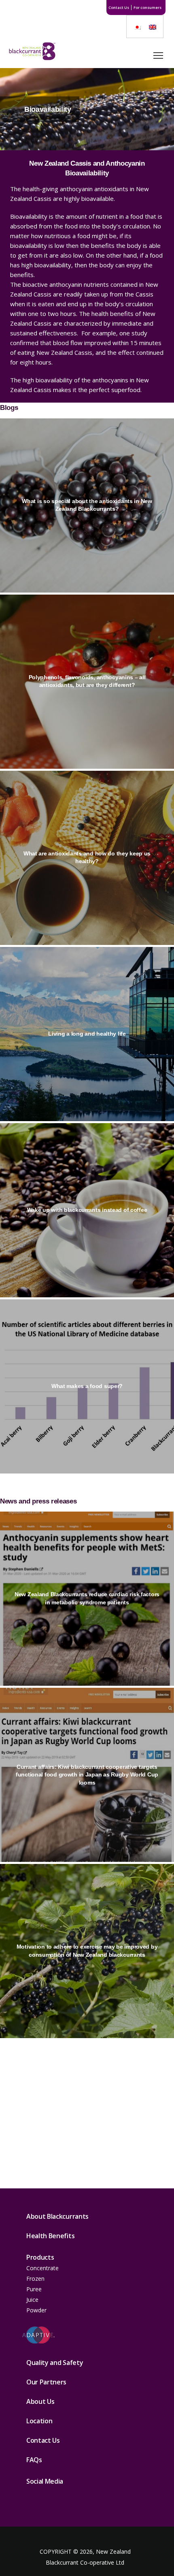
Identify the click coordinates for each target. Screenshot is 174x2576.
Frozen (35, 2279)
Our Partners (46, 2382)
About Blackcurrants (57, 2216)
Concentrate (42, 2268)
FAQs (34, 2460)
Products (40, 2257)
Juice (32, 2300)
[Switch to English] (153, 27)
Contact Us (119, 7)
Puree (34, 2289)
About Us (40, 2401)
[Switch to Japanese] (137, 27)
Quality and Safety (55, 2363)
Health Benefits (50, 2236)
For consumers (147, 7)
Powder (36, 2310)
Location (39, 2421)
